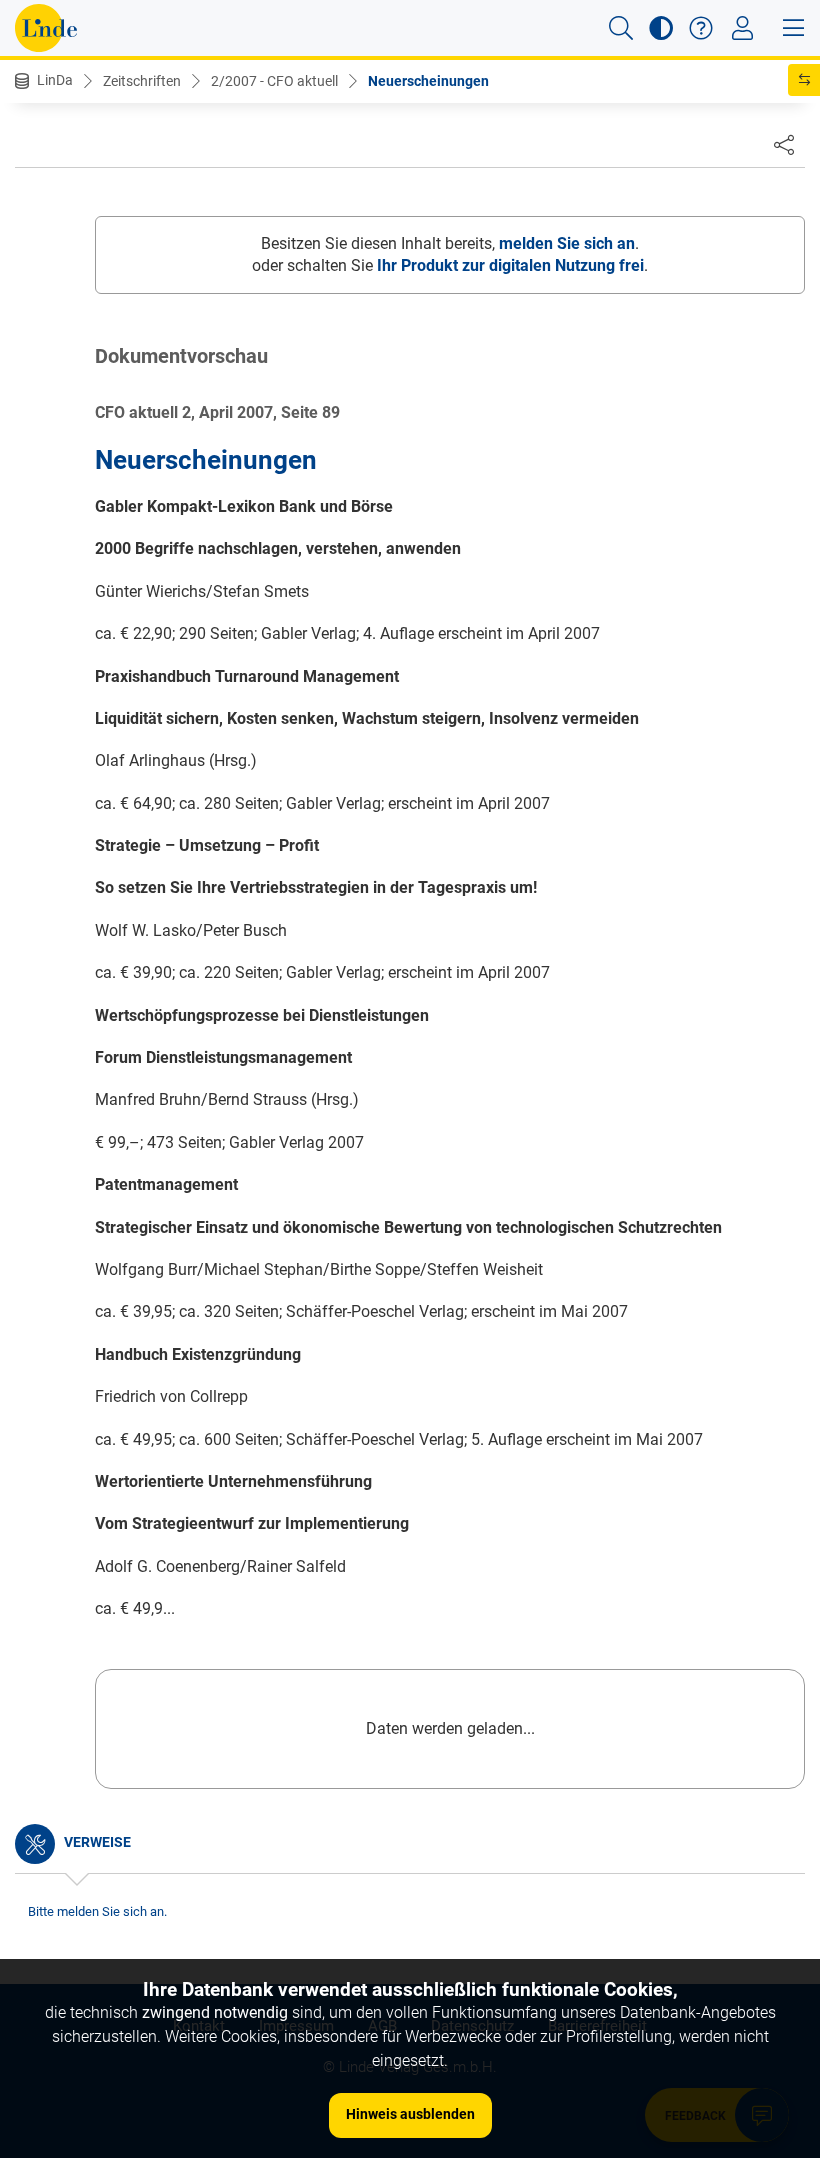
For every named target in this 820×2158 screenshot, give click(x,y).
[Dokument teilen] (784, 144)
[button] (621, 28)
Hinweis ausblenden (410, 2114)
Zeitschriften (142, 81)
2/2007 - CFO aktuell (274, 81)
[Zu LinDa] (46, 28)
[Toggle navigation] (742, 28)
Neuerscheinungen (428, 81)
